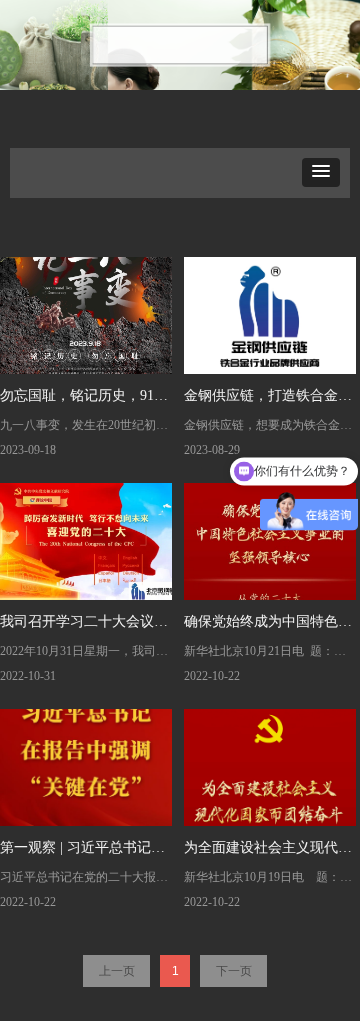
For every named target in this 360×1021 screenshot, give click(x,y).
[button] (321, 172)
